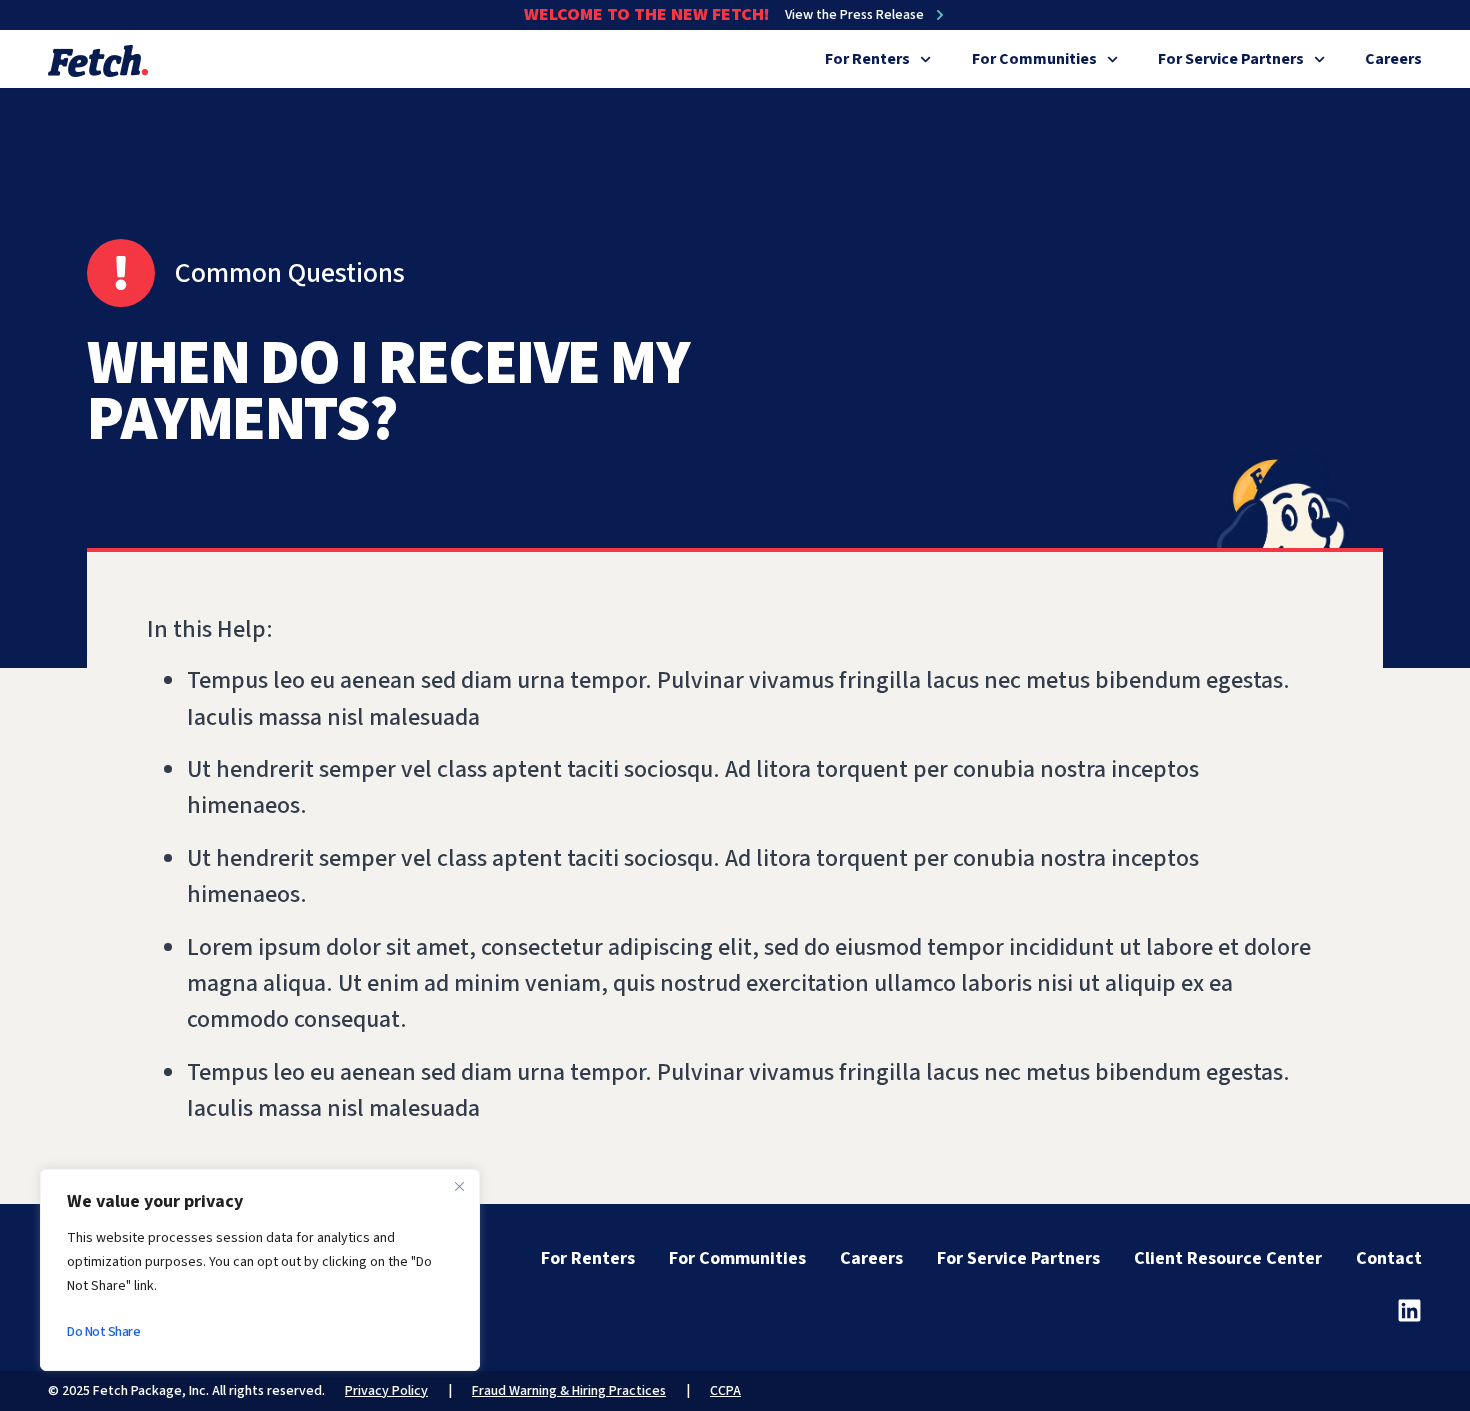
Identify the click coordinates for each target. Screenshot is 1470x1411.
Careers (1393, 59)
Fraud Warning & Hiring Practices (569, 1391)
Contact (1389, 1258)
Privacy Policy (386, 1391)
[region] (260, 1270)
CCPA (725, 1391)
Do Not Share (103, 1332)
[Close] (459, 1186)
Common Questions (290, 273)
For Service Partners (1231, 59)
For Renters (867, 59)
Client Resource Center (1228, 1258)
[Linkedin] (1409, 1310)
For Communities (1034, 59)
